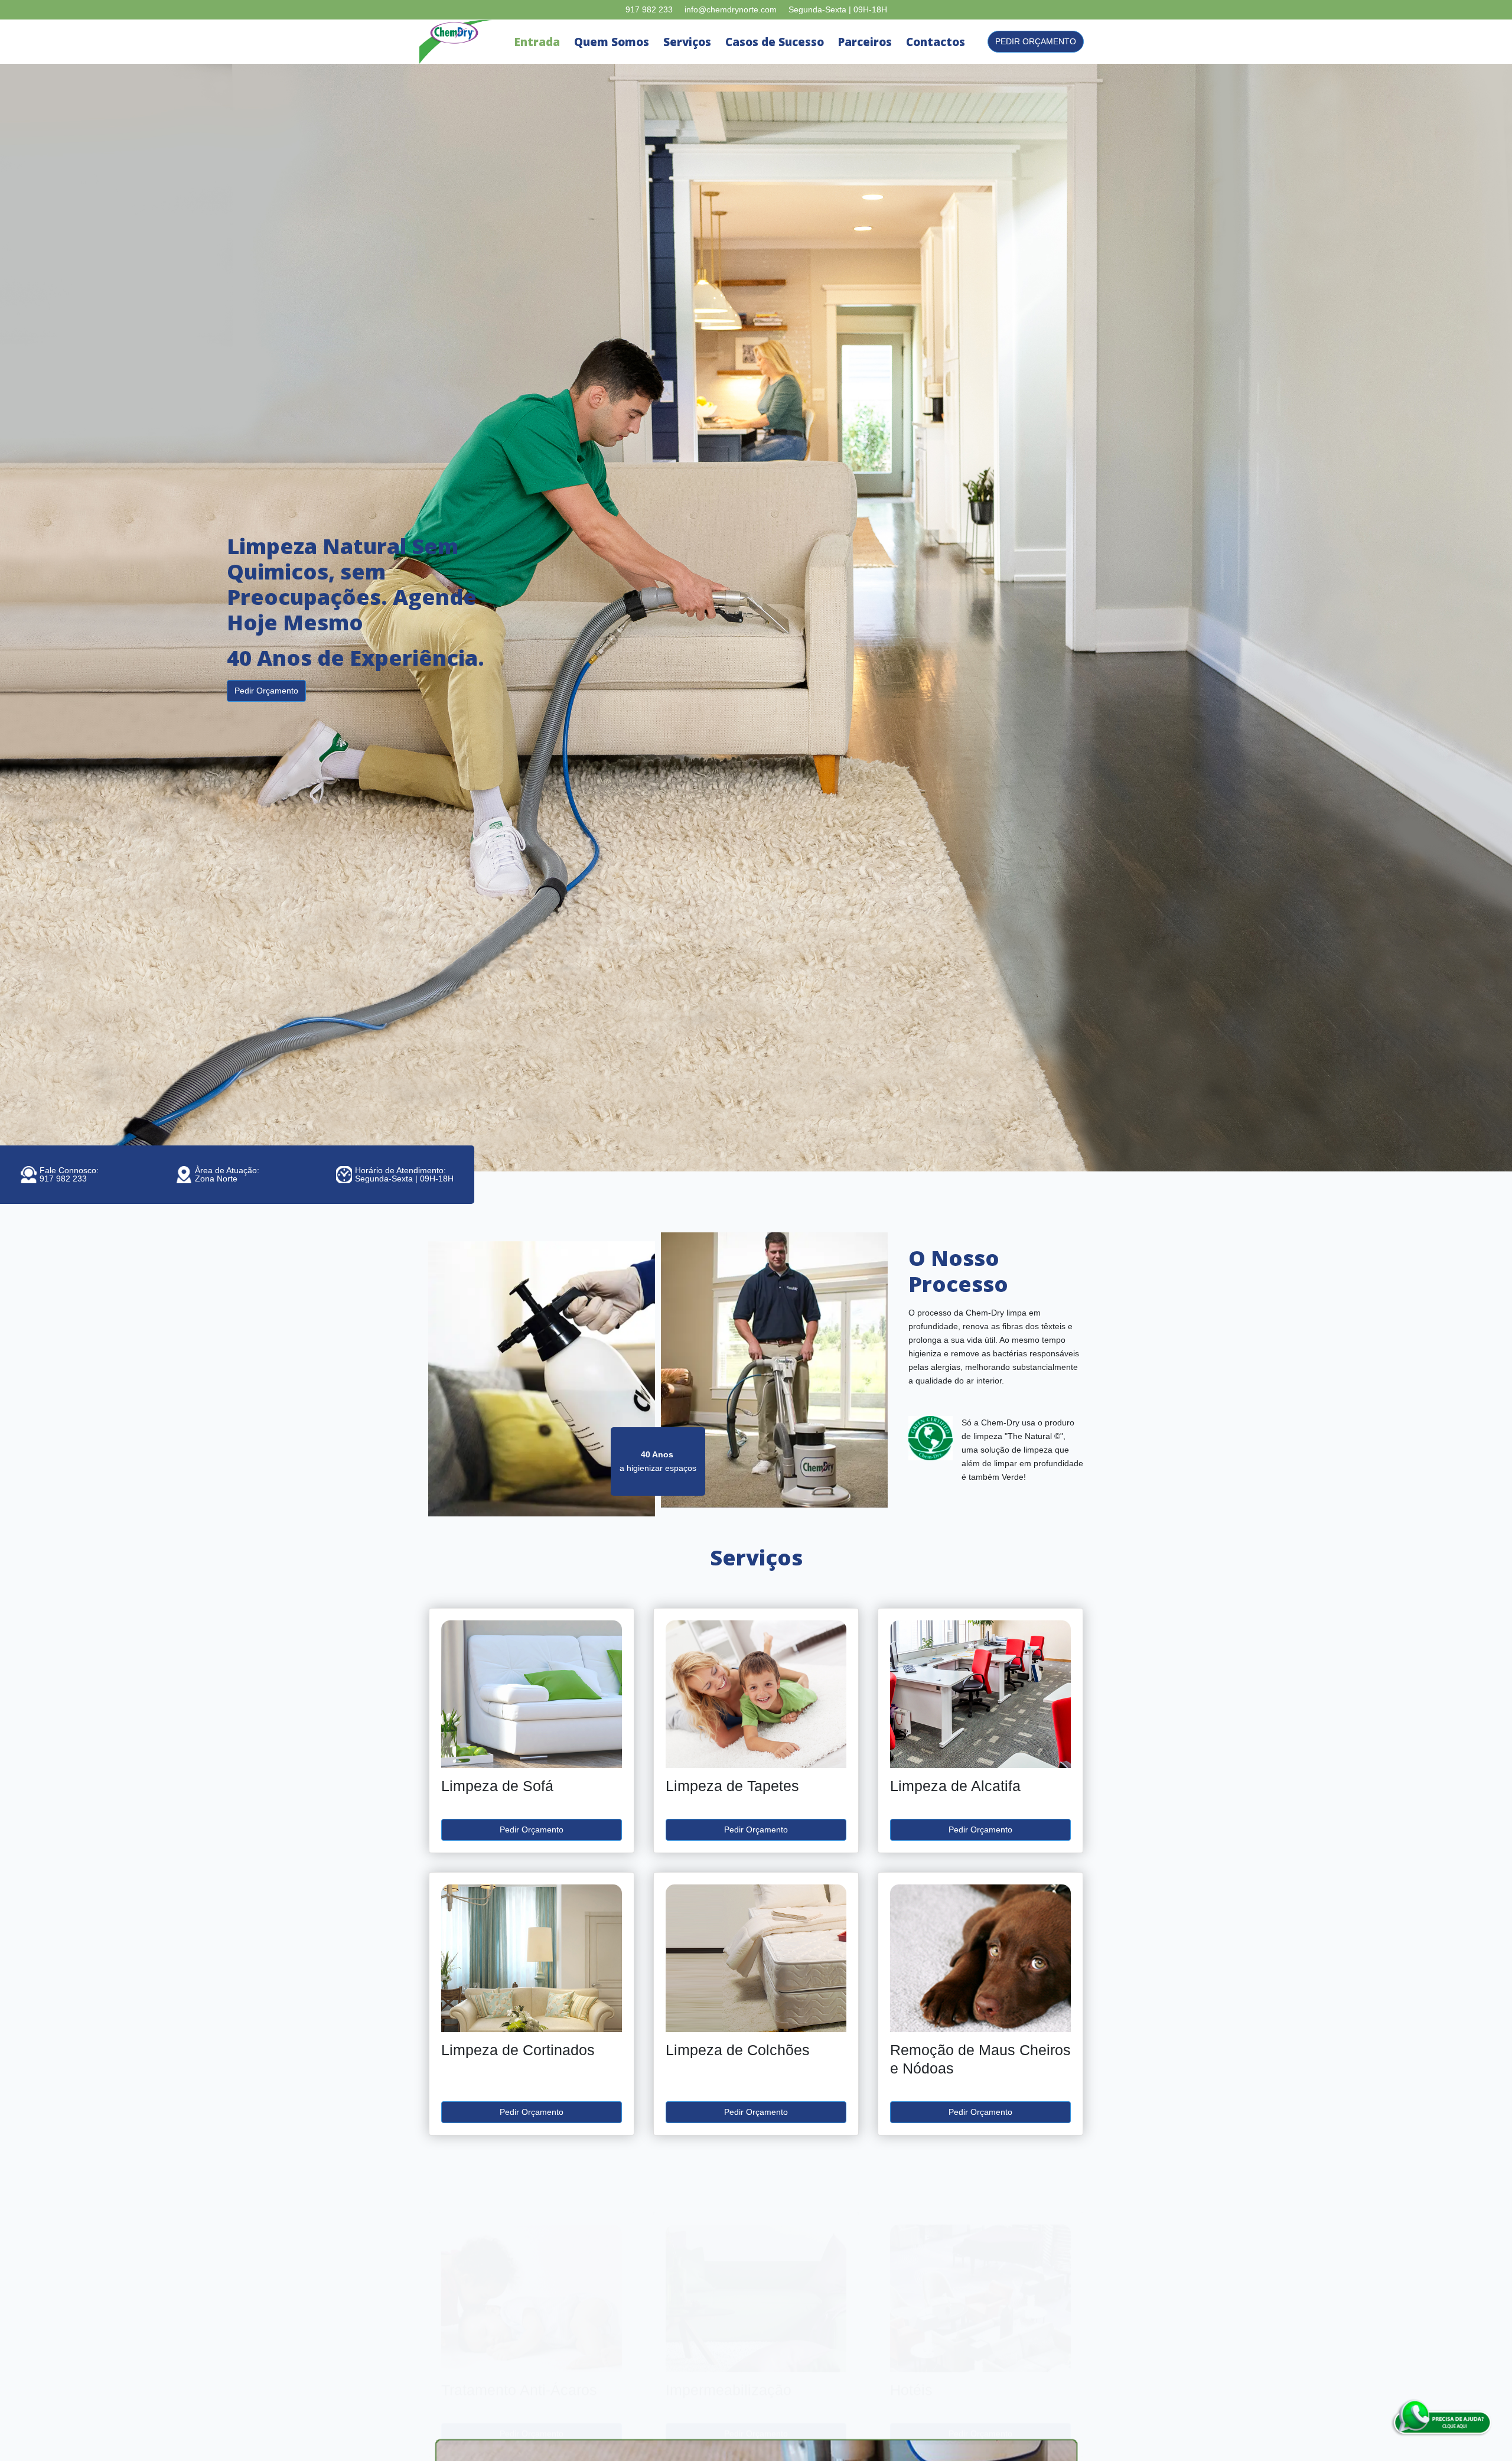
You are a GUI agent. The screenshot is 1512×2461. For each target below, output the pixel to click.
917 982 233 (649, 9)
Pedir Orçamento (1036, 41)
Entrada (537, 42)
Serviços (687, 42)
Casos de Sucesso (775, 42)
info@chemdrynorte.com (731, 9)
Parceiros (865, 42)
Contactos (936, 42)
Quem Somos (612, 42)
